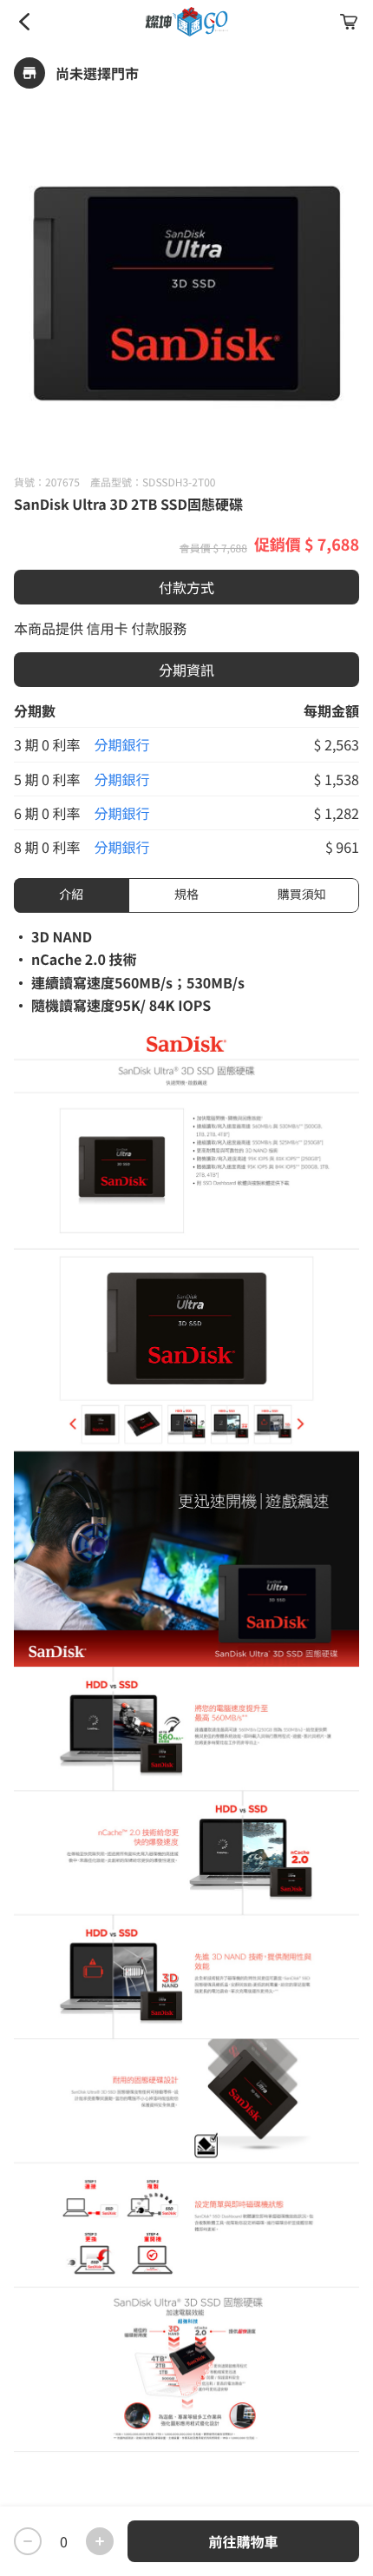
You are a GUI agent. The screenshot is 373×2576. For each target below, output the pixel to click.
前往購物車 (243, 2541)
